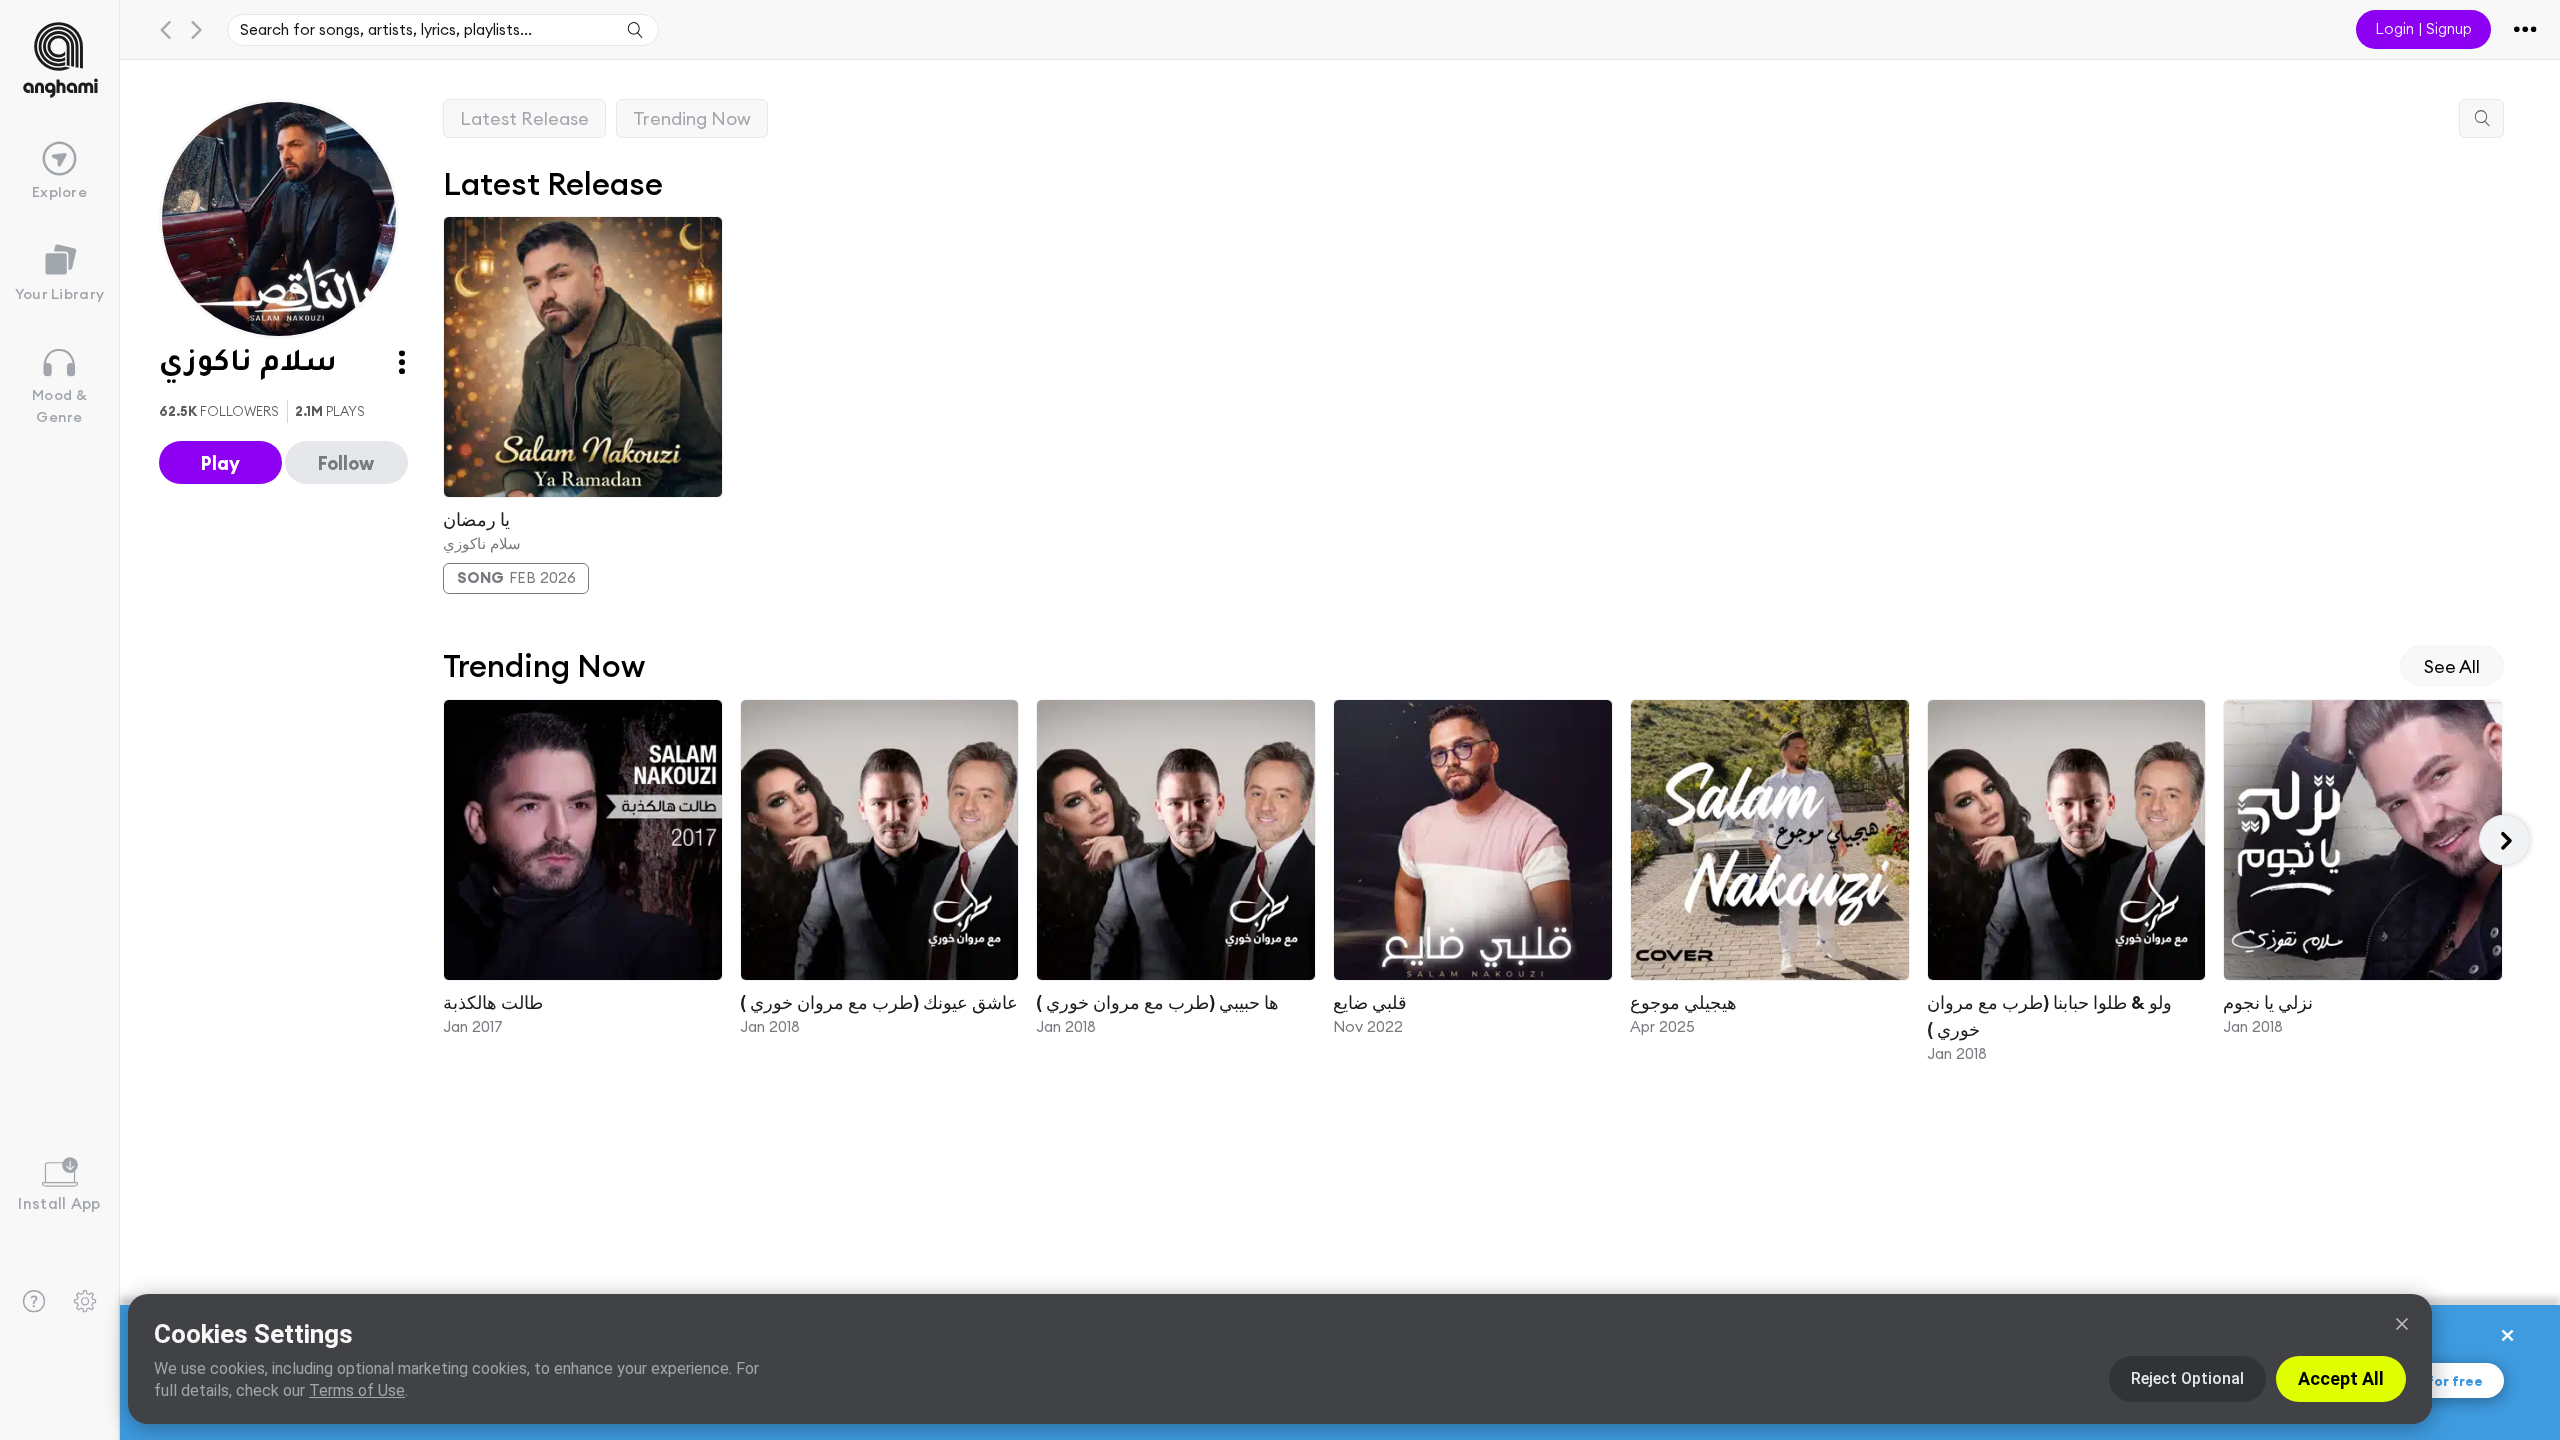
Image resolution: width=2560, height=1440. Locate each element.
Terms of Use (357, 1390)
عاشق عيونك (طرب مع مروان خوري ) (878, 1002)
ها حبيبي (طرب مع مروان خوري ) (1157, 1002)
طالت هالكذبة (493, 1002)
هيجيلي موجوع (1682, 1002)
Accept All (2341, 1378)
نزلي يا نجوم (2268, 1002)
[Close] (2402, 1324)
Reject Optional (2187, 1378)
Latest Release (524, 118)
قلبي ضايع (1370, 1002)
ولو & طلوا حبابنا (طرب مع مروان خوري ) (2048, 1016)
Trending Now (692, 118)
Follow (346, 463)
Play (220, 463)
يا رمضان (476, 518)
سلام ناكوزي (482, 542)
